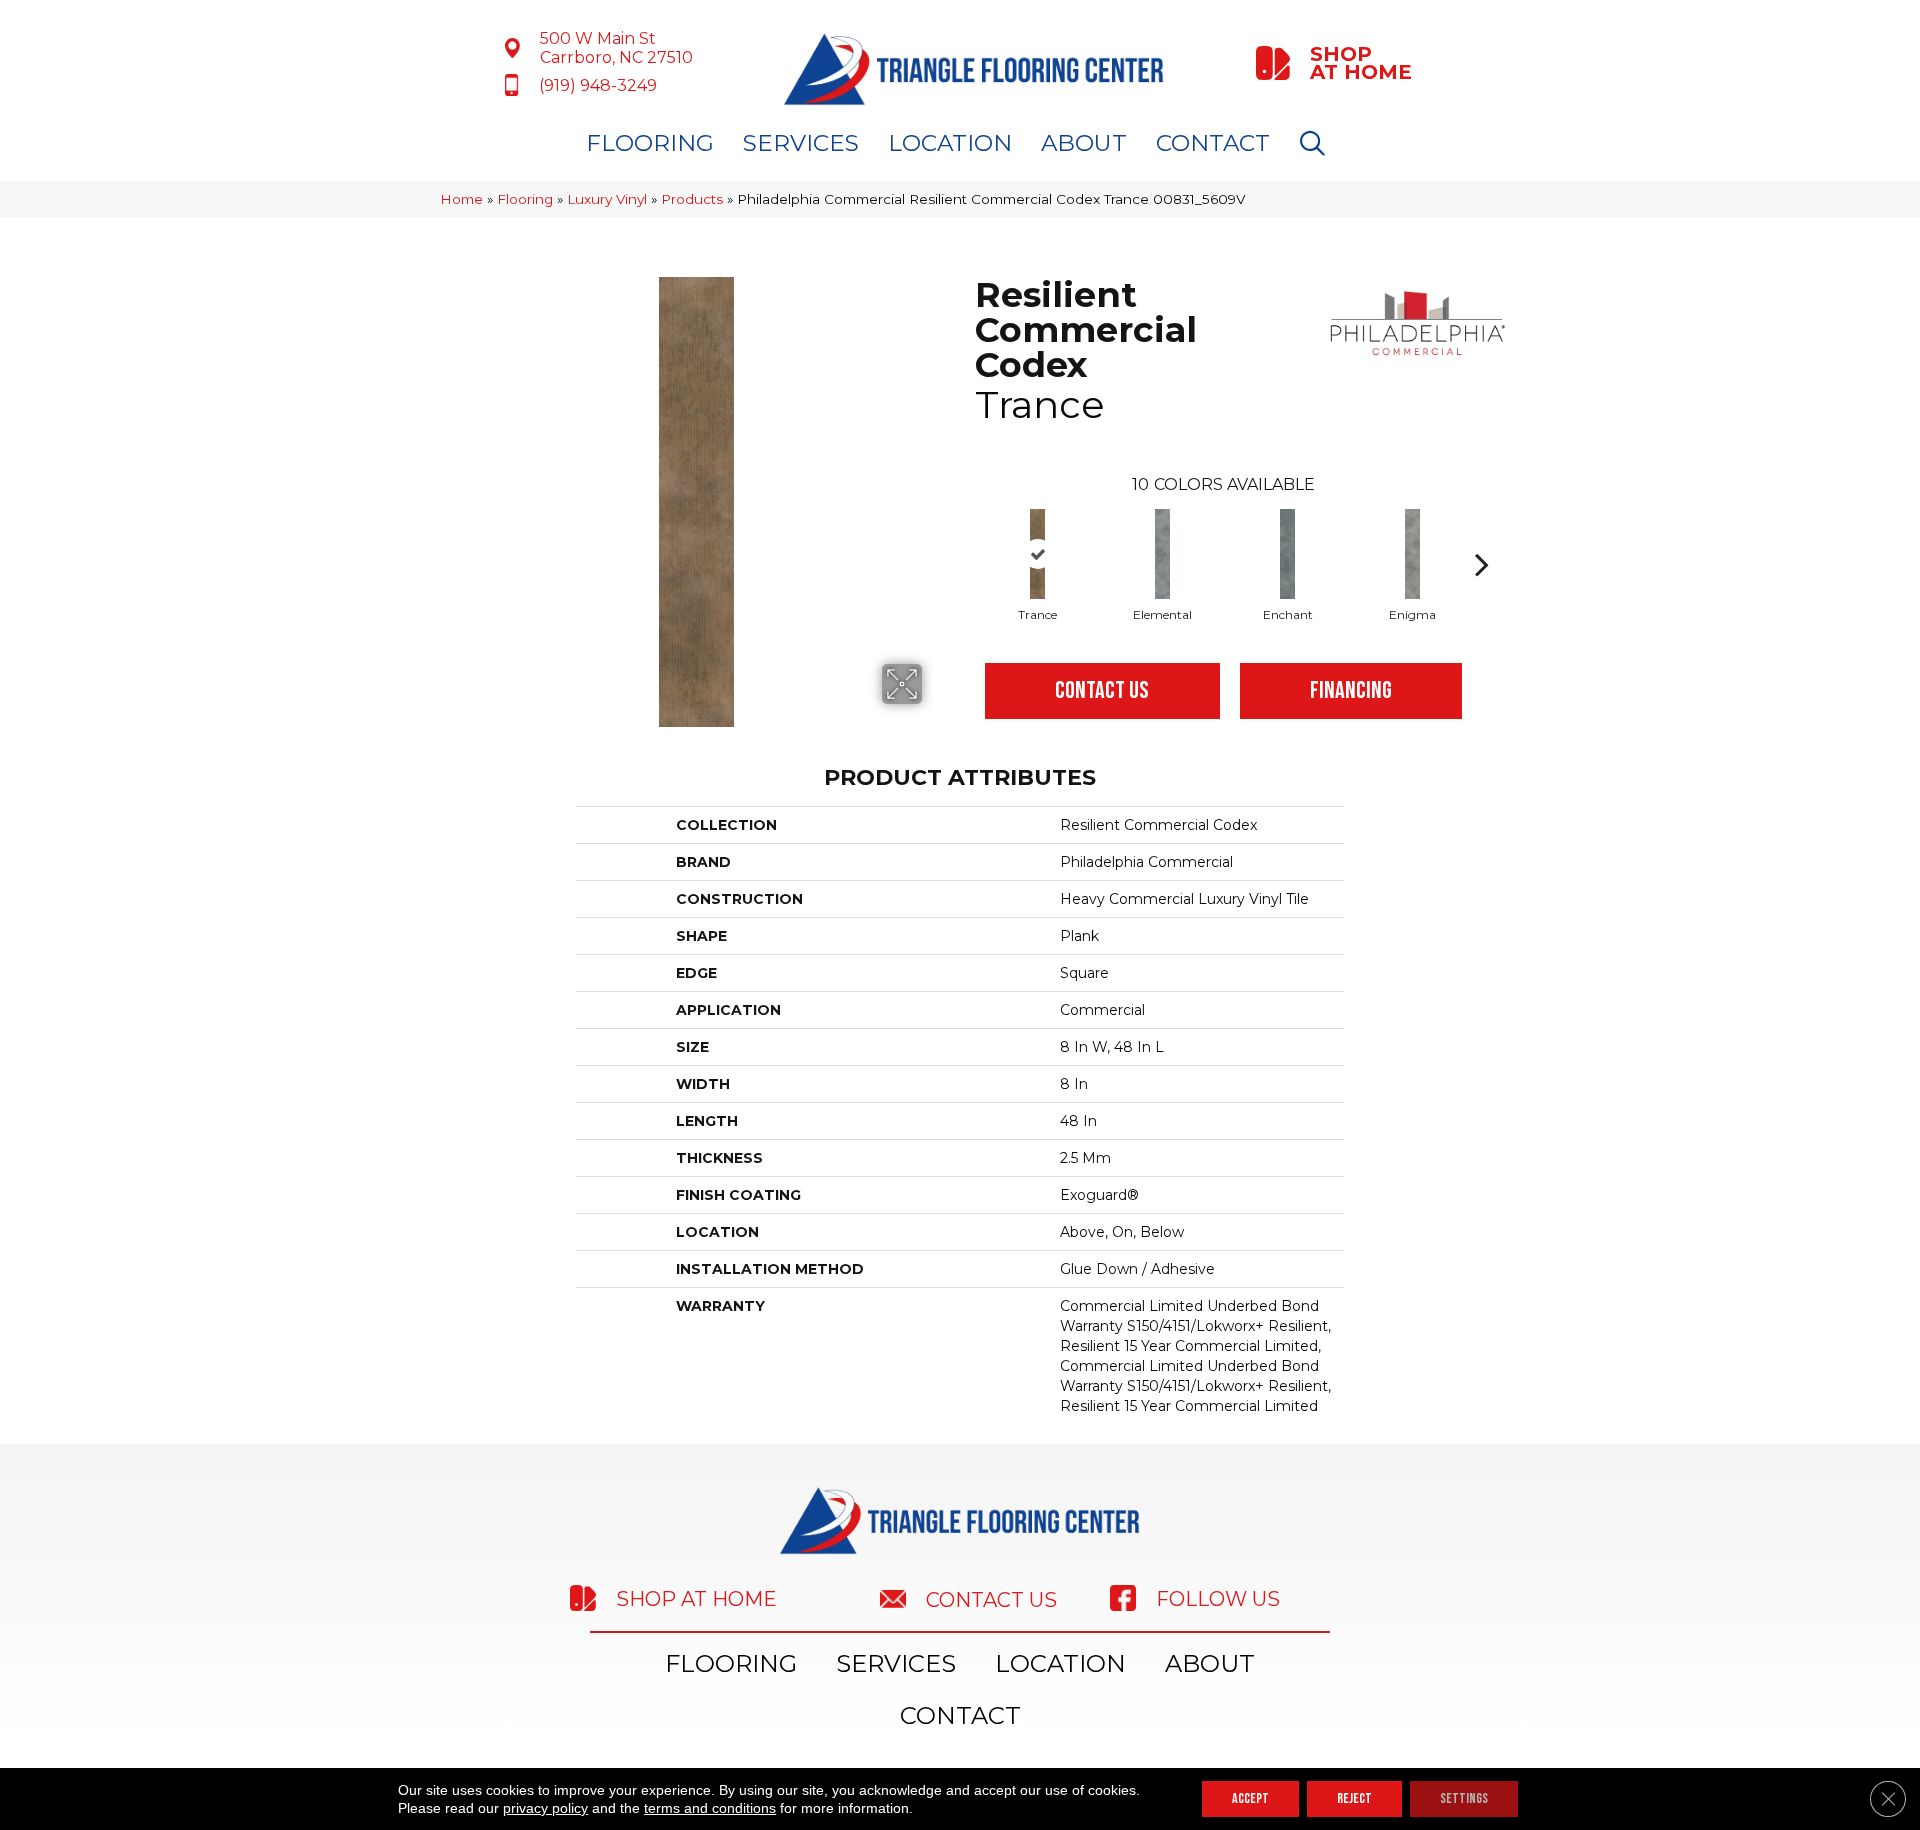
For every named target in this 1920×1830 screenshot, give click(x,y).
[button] (1316, 143)
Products (692, 199)
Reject (1354, 1798)
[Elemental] (1162, 554)
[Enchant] (1287, 554)
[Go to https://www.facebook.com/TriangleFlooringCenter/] (1245, 1598)
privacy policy (545, 1808)
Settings (1464, 1798)
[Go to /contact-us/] (975, 1598)
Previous (965, 534)
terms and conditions (710, 1808)
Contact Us (1102, 690)
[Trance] (1037, 554)
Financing (1351, 690)
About (1084, 143)
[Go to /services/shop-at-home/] (1336, 63)
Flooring (650, 143)
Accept (1250, 1798)
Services (801, 143)
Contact (1213, 143)
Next (1482, 534)
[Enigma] (1412, 554)
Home (461, 199)
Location (950, 143)
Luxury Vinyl (607, 199)
